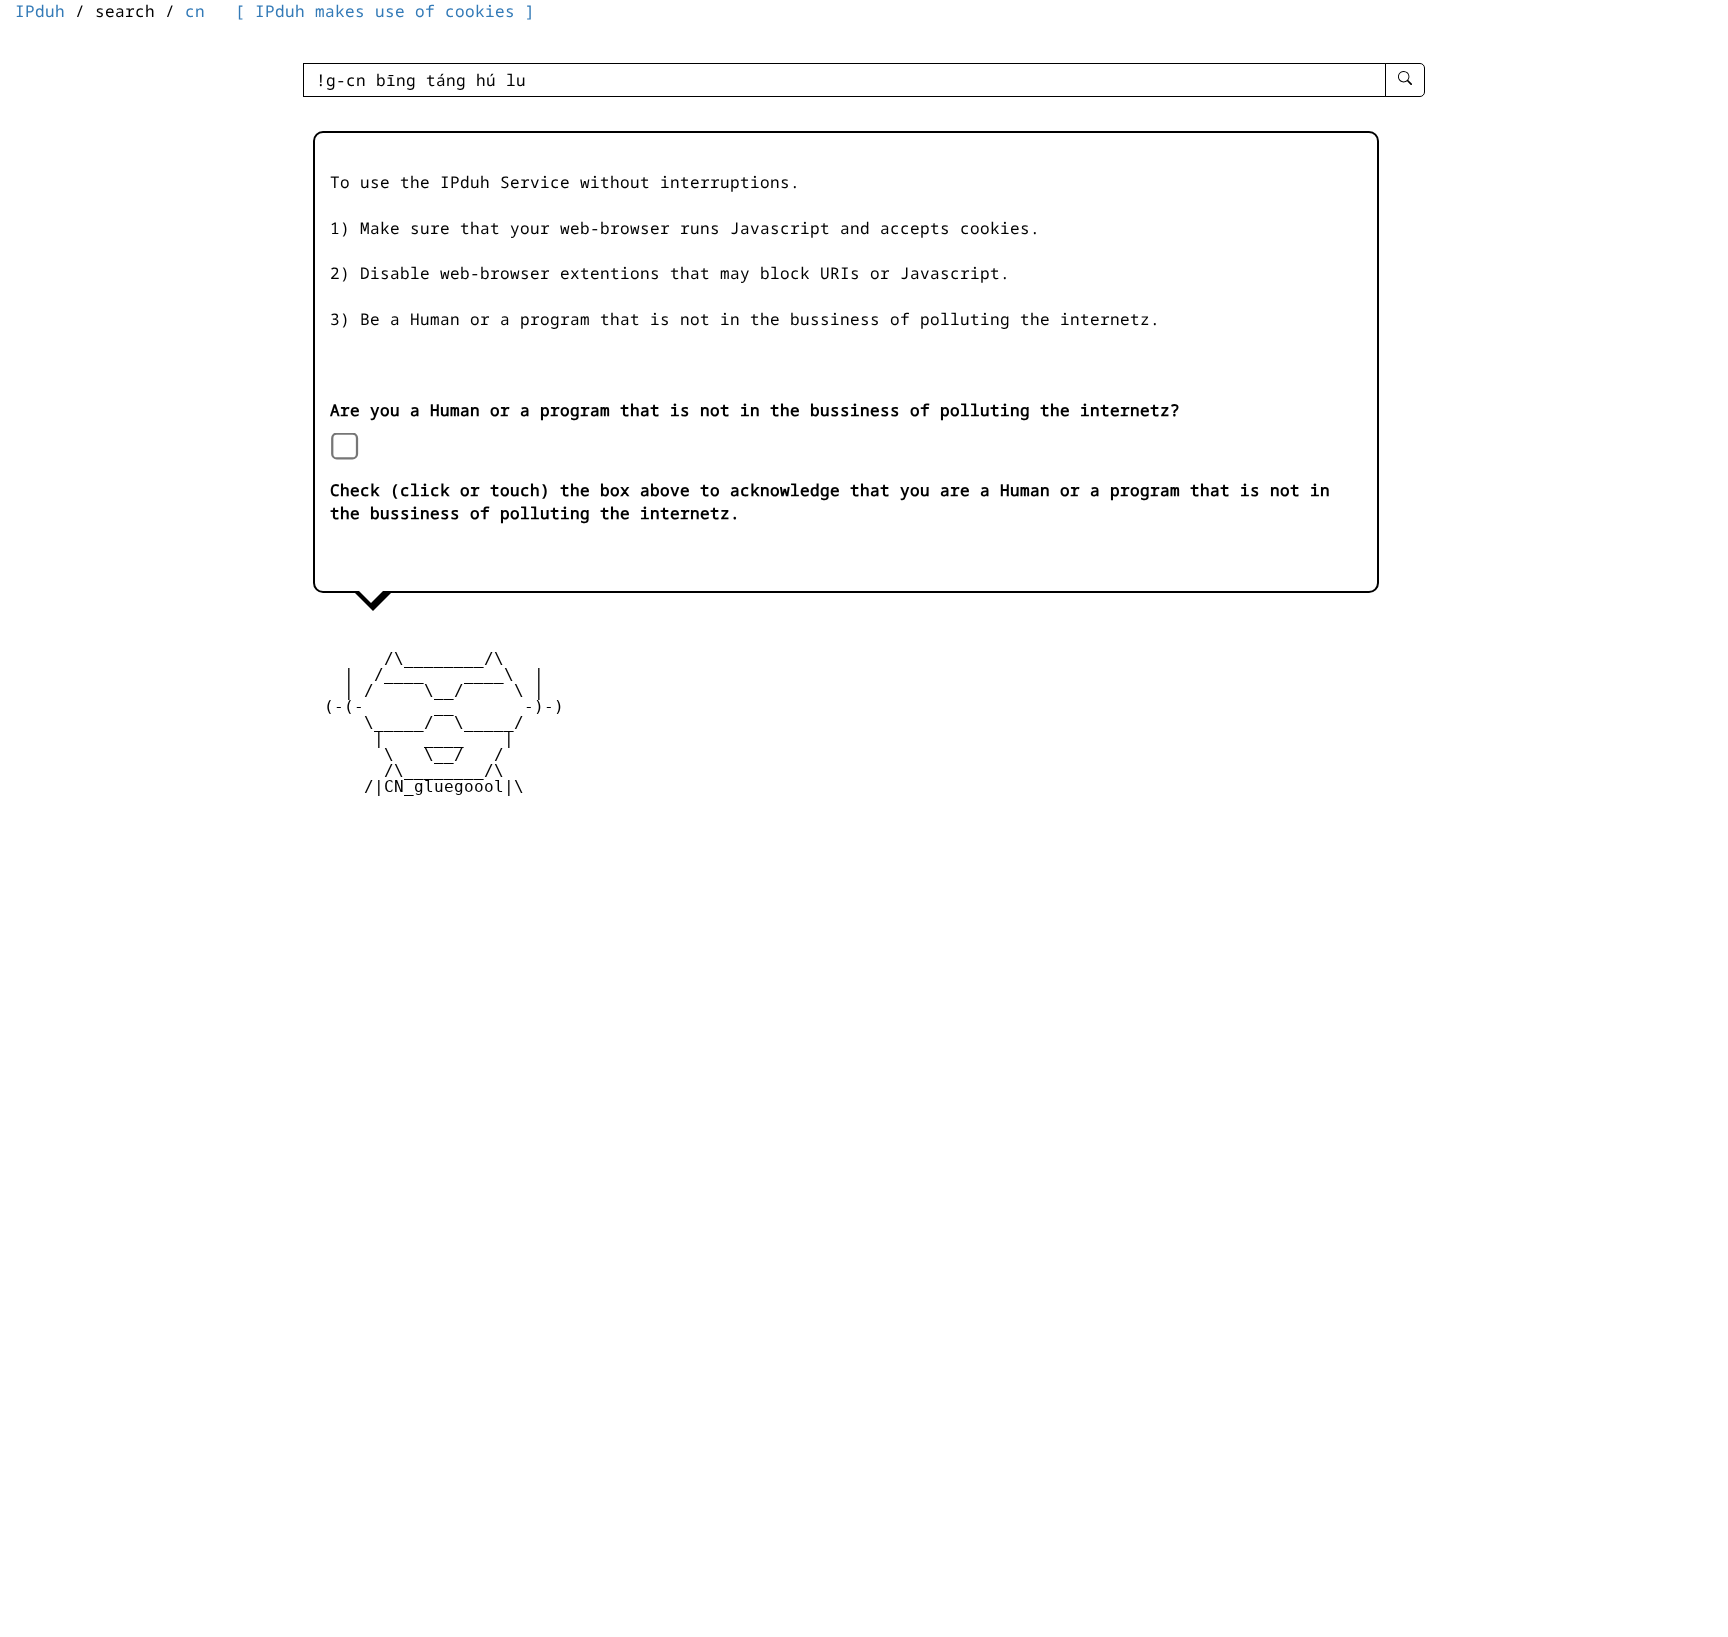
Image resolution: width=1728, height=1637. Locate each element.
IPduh (40, 11)
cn (195, 11)
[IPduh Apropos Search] (1405, 80)
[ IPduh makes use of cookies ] (385, 11)
